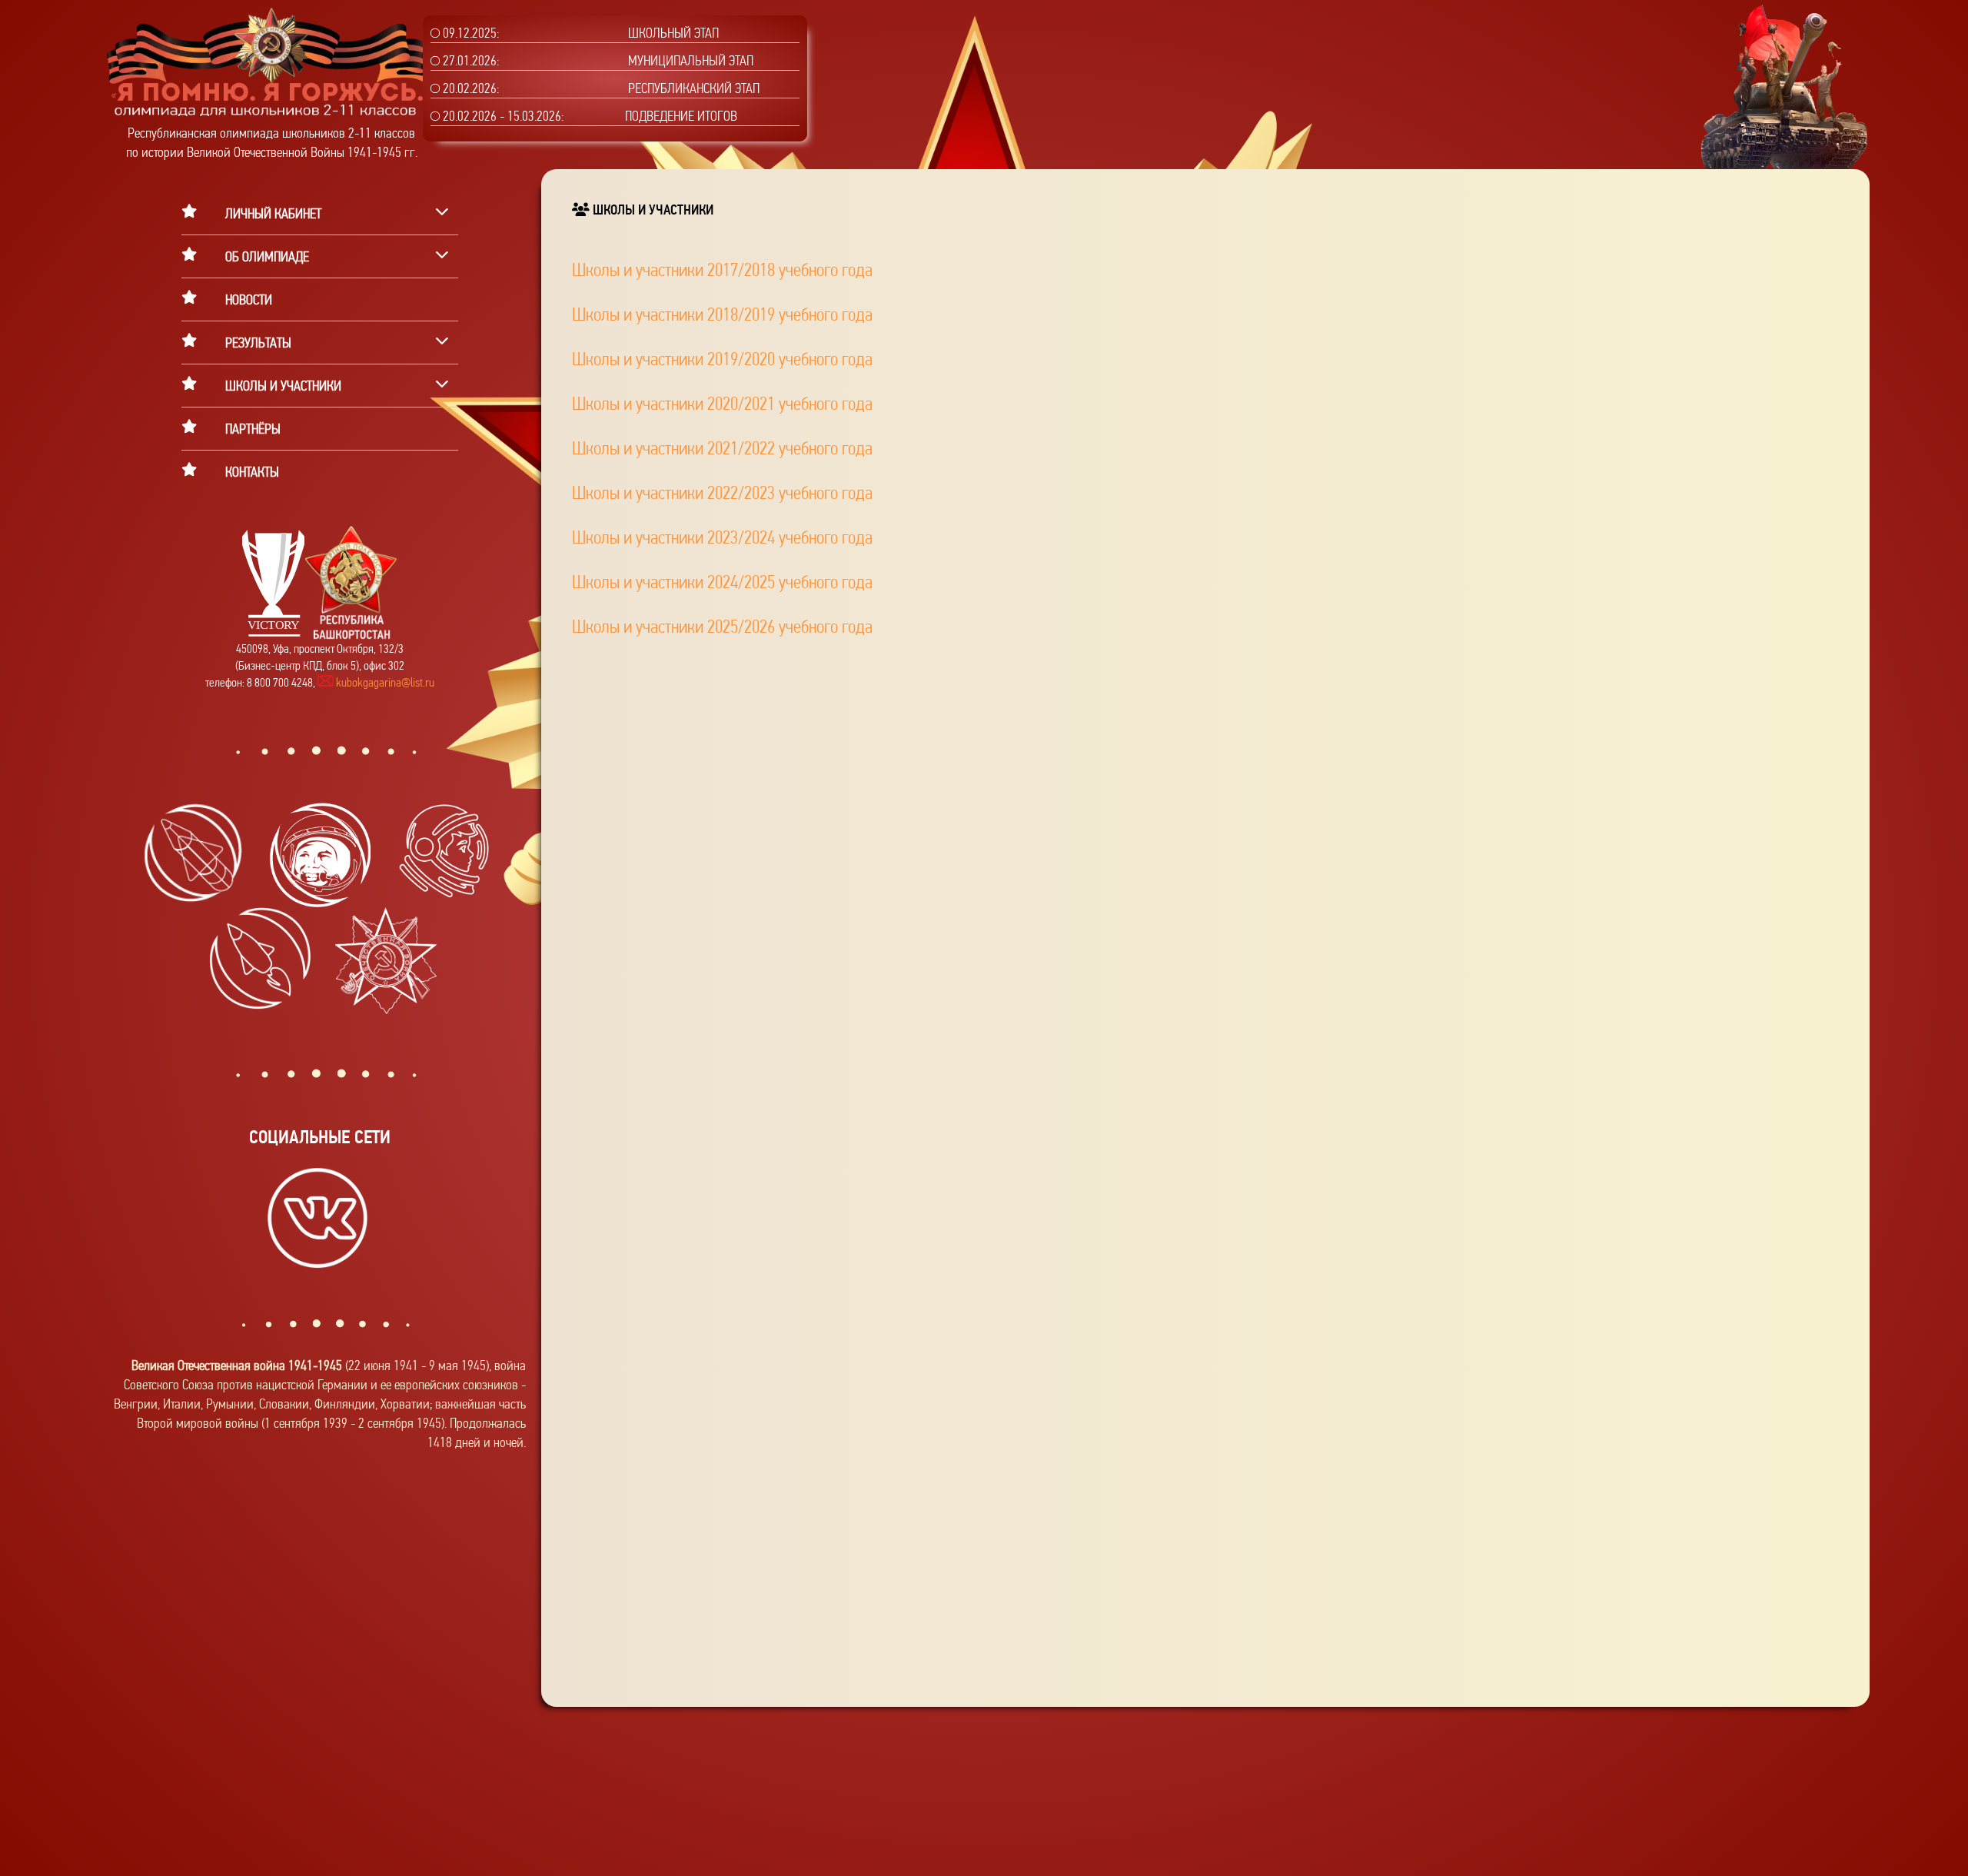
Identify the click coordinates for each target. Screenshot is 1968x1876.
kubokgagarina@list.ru (384, 682)
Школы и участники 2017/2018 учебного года (722, 270)
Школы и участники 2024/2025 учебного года (722, 582)
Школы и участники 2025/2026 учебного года (722, 627)
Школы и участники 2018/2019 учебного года (722, 314)
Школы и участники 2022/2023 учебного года (722, 493)
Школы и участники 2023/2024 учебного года (722, 537)
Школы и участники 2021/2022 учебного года (722, 448)
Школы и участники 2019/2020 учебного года (722, 359)
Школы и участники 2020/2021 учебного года (722, 404)
